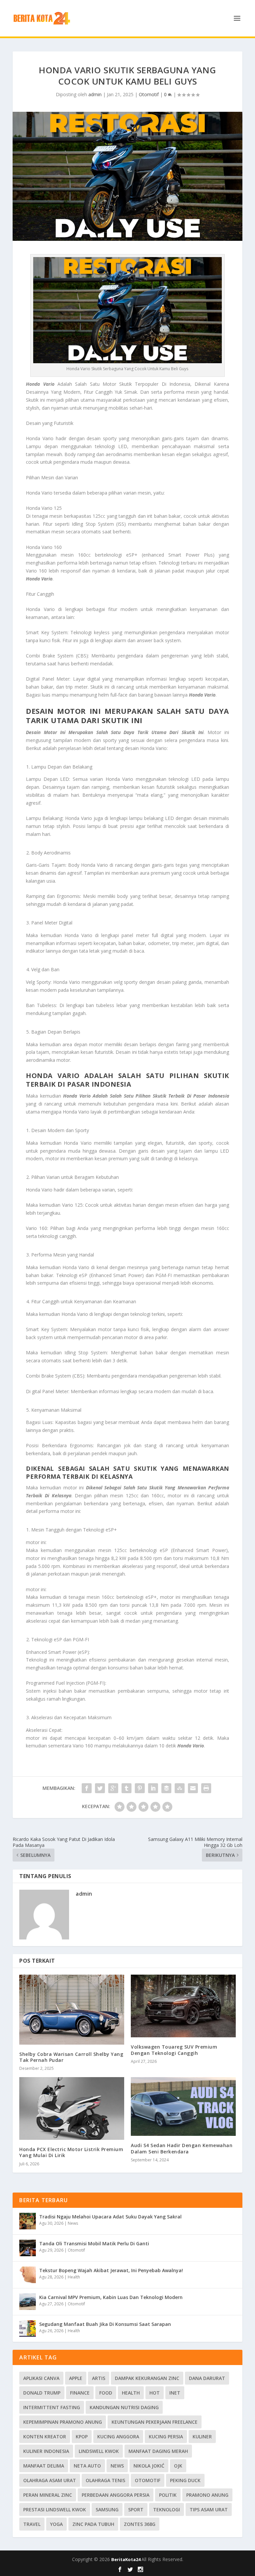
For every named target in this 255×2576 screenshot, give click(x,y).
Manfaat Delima (44, 2466)
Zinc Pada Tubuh (93, 2524)
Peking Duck (185, 2480)
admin (95, 94)
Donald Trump (42, 2393)
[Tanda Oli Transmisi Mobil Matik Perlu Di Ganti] (28, 2248)
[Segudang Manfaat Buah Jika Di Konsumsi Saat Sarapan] (28, 2329)
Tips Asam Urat (209, 2509)
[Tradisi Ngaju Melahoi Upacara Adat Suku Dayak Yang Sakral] (28, 2221)
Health (74, 2277)
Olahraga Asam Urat (50, 2480)
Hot (155, 2393)
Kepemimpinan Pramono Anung (63, 2422)
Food (106, 2393)
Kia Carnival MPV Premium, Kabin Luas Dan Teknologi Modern (111, 2297)
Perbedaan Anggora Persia (116, 2495)
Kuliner (202, 2437)
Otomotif (149, 94)
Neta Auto (87, 2466)
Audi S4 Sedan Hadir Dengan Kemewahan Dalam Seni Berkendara (182, 2148)
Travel (32, 2524)
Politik (168, 2495)
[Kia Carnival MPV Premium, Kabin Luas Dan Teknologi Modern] (28, 2302)
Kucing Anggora (118, 2437)
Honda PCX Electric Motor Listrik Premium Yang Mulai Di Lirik (71, 2152)
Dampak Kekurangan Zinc (147, 2378)
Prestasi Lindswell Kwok (55, 2509)
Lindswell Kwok (99, 2451)
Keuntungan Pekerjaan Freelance (155, 2422)
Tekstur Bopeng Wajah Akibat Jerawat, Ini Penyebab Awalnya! (111, 2270)
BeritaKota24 (126, 2559)
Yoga (56, 2524)
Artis (99, 2378)
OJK (178, 2466)
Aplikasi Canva (41, 2378)
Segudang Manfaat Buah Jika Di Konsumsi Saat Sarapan (105, 2324)
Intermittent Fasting (52, 2407)
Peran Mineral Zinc (48, 2495)
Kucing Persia (166, 2437)
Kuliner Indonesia (46, 2451)
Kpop (82, 2437)
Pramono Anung (207, 2495)
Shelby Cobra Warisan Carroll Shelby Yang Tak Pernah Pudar (71, 2057)
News (73, 2223)
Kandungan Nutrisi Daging (124, 2407)
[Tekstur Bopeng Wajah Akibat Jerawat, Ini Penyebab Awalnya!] (28, 2275)
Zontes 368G (140, 2524)
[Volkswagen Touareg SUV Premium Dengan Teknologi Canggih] (183, 2006)
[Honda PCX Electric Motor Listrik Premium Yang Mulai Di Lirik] (72, 2108)
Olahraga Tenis (105, 2480)
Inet (175, 2393)
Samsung (107, 2509)
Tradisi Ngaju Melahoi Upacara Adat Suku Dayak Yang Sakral (110, 2217)
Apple (76, 2378)
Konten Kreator (45, 2437)
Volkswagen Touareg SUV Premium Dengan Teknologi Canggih (174, 2050)
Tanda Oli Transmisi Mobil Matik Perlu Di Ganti (94, 2243)
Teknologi (167, 2509)
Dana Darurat (207, 2378)
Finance (80, 2393)
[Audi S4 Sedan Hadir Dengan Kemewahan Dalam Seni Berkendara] (183, 2107)
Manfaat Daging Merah (158, 2451)
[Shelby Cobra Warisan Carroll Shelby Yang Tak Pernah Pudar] (72, 2009)
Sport (136, 2509)
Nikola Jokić (149, 2466)
